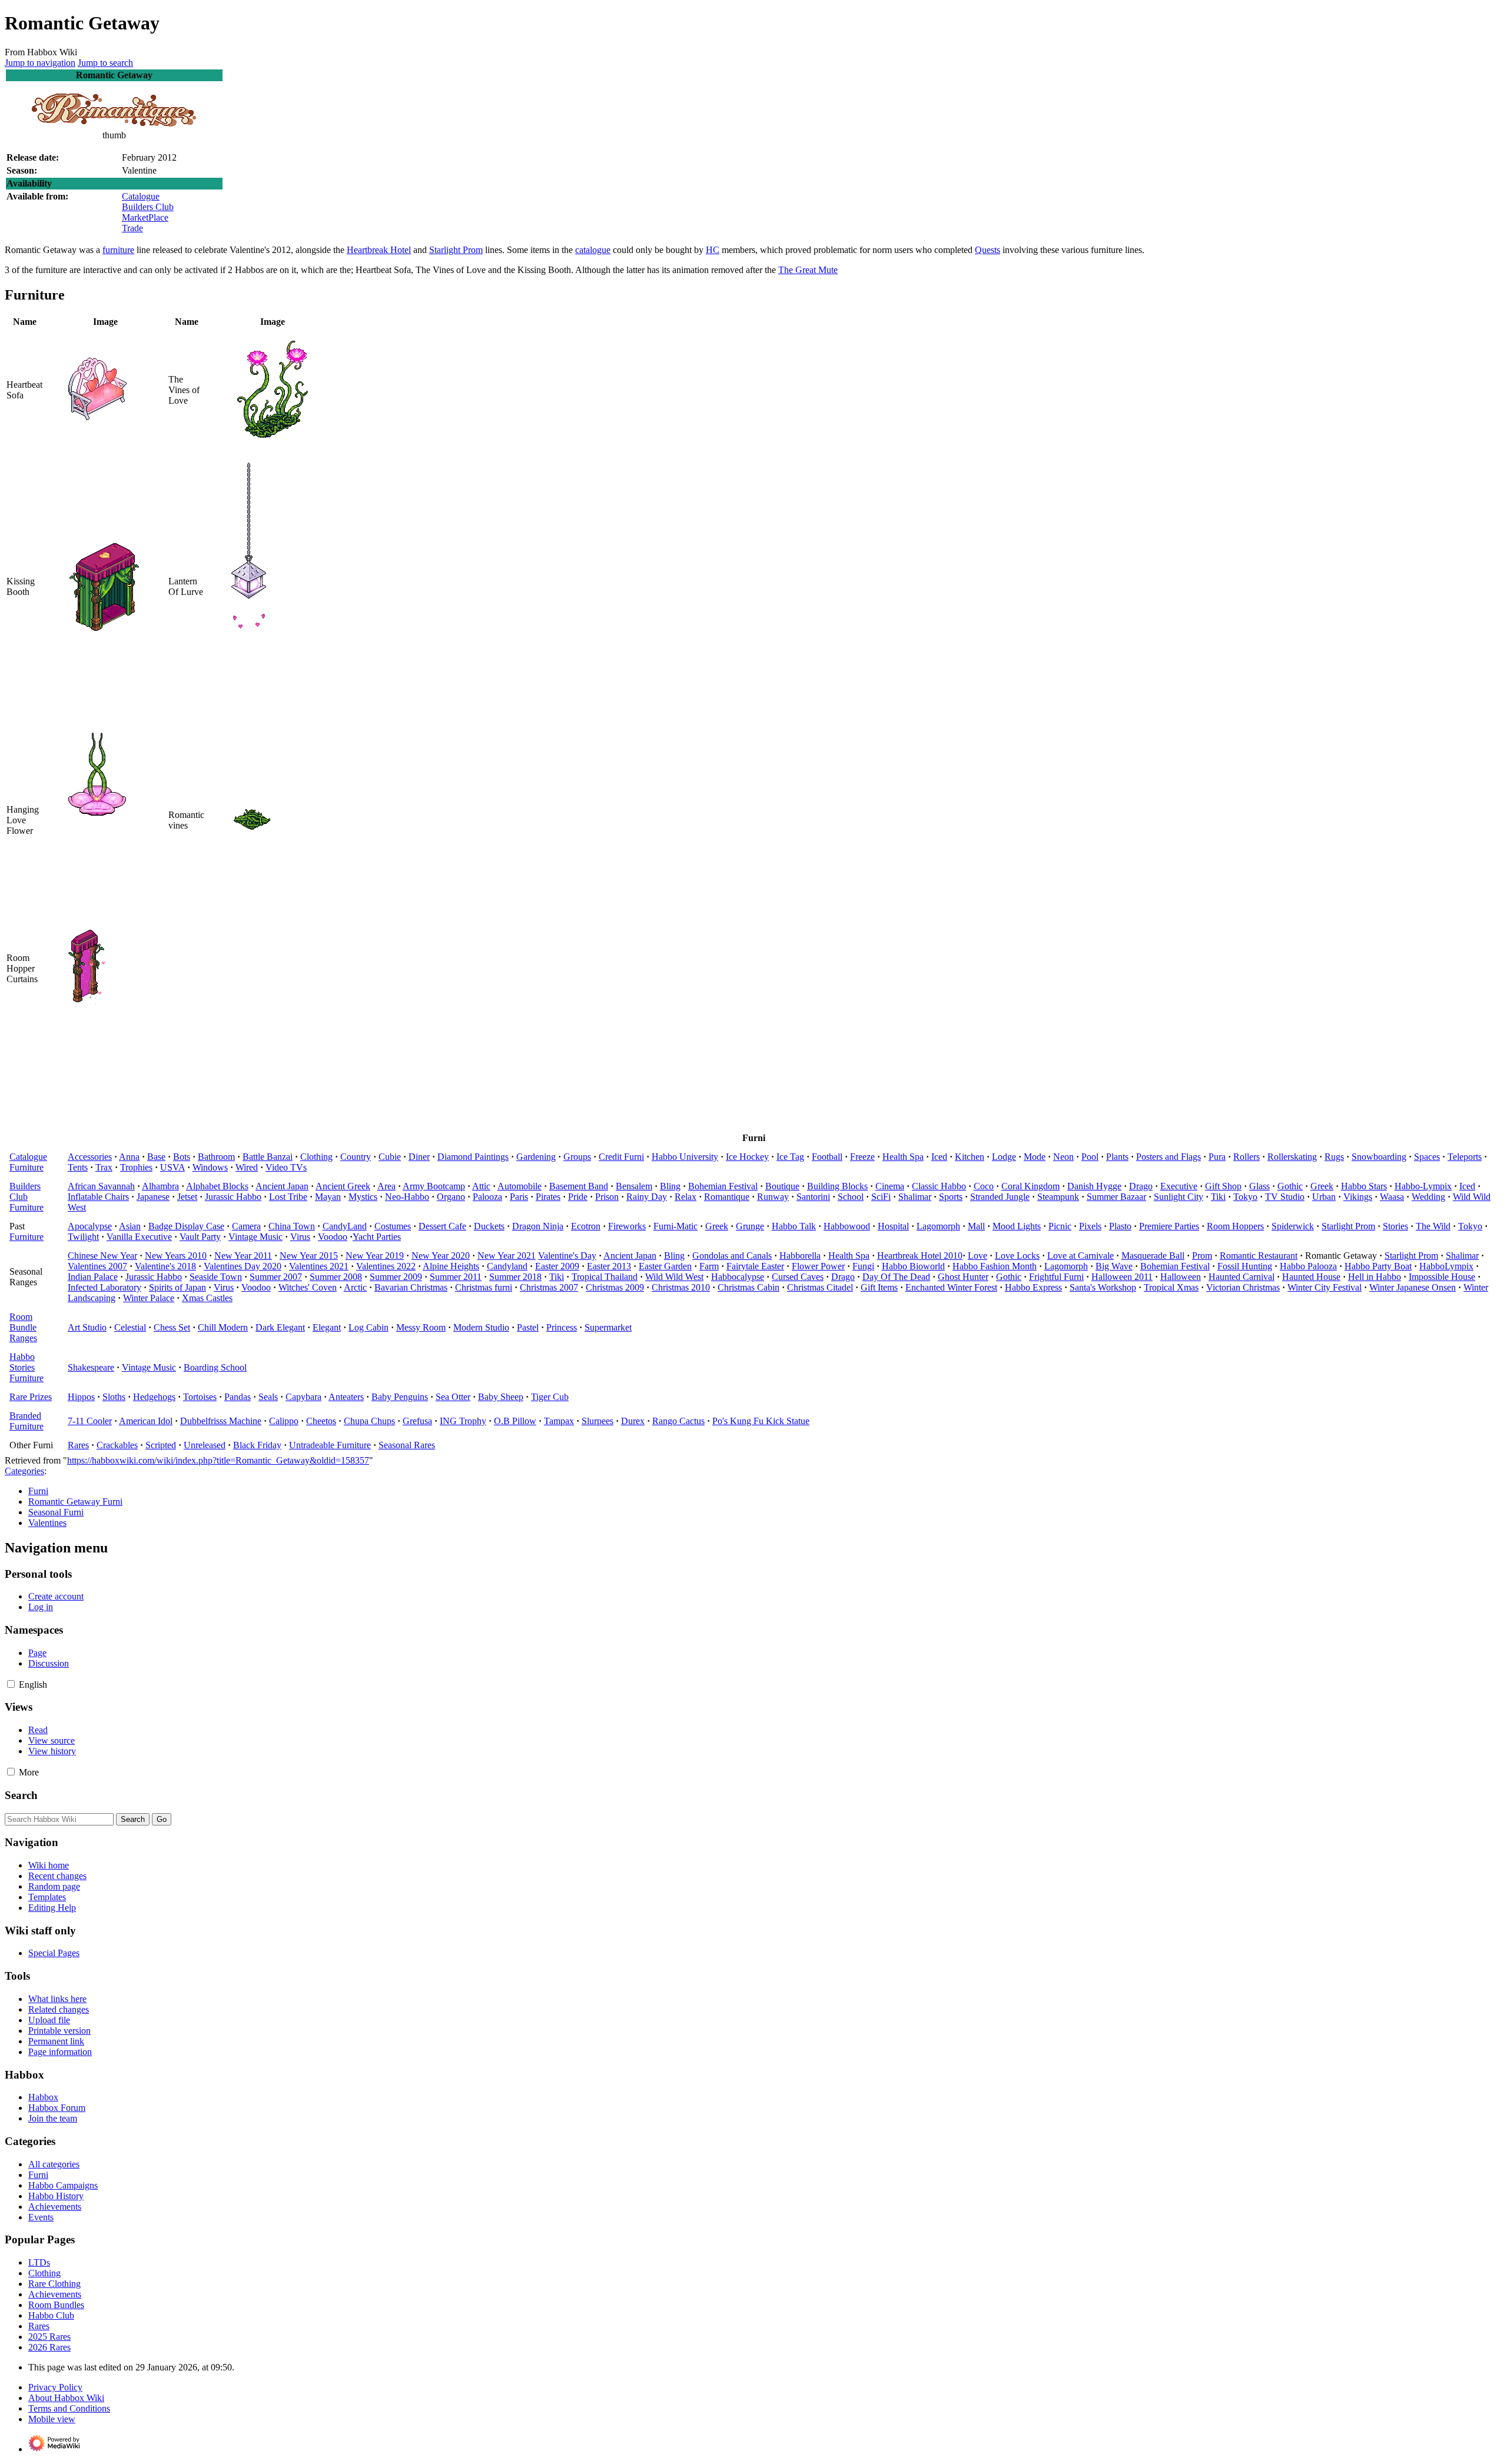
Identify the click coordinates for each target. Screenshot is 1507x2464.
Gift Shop (1223, 1186)
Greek (1322, 1186)
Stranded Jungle (1000, 1197)
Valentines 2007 (97, 1266)
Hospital (893, 1226)
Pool (1090, 1157)
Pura (1217, 1157)
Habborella (800, 1256)
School (851, 1197)
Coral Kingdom (1030, 1186)
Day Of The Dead (896, 1277)
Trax (104, 1167)
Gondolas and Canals (732, 1256)
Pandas (238, 1397)
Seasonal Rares (407, 1445)
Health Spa (903, 1157)
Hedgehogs (154, 1397)
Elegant (327, 1327)
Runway (773, 1197)
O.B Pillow (515, 1421)
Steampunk (1058, 1197)
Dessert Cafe (442, 1226)
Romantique (727, 1197)
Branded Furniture (26, 1421)
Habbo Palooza (1308, 1266)
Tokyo (1245, 1197)
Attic (481, 1186)
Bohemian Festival (723, 1186)
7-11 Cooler (90, 1421)
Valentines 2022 (386, 1266)
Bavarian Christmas (411, 1287)
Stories (1395, 1226)
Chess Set (172, 1327)
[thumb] (114, 124)
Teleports (1465, 1157)
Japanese (153, 1197)
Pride (578, 1197)
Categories (24, 1471)
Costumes (393, 1226)
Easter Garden (665, 1266)
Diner (419, 1157)
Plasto (1120, 1226)
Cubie (390, 1157)
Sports (951, 1197)
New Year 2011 (243, 1256)
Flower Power (818, 1266)
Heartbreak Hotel (379, 250)
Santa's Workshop (1103, 1287)
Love (977, 1256)
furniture (118, 250)
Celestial (130, 1327)
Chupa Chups (369, 1421)
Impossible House (1442, 1277)
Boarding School (215, 1367)
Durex (633, 1421)
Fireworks (627, 1226)
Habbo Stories (22, 1362)
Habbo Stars (1364, 1186)
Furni (38, 1491)
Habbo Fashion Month (995, 1266)
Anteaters (346, 1397)
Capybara (303, 1397)
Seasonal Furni (56, 1512)
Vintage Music (255, 1237)
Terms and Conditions (69, 2408)
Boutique (782, 1186)
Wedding (1428, 1197)
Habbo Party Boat (1378, 1266)
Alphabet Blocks (217, 1186)
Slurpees (598, 1421)
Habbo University (685, 1157)
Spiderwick (1293, 1226)
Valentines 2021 (319, 1266)
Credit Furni (621, 1157)
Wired (247, 1167)
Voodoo (333, 1237)
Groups (577, 1157)
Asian (130, 1226)
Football (827, 1157)
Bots (182, 1157)
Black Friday (257, 1445)
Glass (1259, 1186)
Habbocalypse (738, 1277)
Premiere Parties (1169, 1226)
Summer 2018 (515, 1277)
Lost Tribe (288, 1197)
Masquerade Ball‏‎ (1153, 1256)
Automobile (520, 1186)
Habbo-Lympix (1423, 1186)
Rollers (1247, 1157)
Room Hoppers (1235, 1226)
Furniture (26, 1167)
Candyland (507, 1266)
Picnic (1060, 1226)
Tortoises (200, 1397)
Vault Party (200, 1237)
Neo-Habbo (407, 1197)
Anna (129, 1157)
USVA (172, 1167)
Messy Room (421, 1327)
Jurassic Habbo (233, 1197)
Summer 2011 (456, 1277)
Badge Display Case (186, 1226)
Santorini (813, 1197)
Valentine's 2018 (165, 1266)
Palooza (487, 1197)
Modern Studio (481, 1327)
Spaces (1427, 1157)
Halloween (1181, 1277)
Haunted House (1311, 1277)
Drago (1141, 1186)
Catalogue (141, 196)
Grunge (750, 1226)
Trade (132, 228)
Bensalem (634, 1186)
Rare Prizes (31, 1397)
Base (156, 1157)
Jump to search (105, 63)
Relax (686, 1197)
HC (713, 250)
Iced (939, 1157)
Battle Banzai (268, 1157)
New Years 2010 (176, 1256)
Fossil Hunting (1245, 1266)
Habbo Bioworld (913, 1266)
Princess (562, 1327)
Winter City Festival (1325, 1287)
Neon (1063, 1157)
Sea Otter (453, 1397)
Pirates (548, 1197)
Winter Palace (149, 1298)
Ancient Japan (282, 1186)
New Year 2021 (507, 1256)
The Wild (1433, 1226)
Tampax (559, 1421)
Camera (246, 1226)
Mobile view (52, 2419)
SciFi (881, 1197)
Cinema (890, 1186)
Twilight (83, 1237)
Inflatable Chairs (98, 1197)
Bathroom (216, 1157)
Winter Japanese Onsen (1413, 1287)
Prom (1202, 1256)
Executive (1179, 1186)
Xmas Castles (207, 1298)
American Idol (146, 1421)
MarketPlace (145, 217)
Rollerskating (1292, 1157)
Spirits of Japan (177, 1287)
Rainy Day (647, 1197)
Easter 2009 (557, 1266)
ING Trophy (463, 1421)
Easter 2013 (609, 1266)
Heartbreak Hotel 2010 (920, 1256)
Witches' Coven (308, 1287)
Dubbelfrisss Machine (221, 1421)
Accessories (90, 1157)
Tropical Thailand (605, 1277)
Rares (78, 1445)
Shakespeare (91, 1367)
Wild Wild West (674, 1277)
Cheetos (321, 1421)
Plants (1117, 1157)
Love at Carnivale (1081, 1256)
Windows (210, 1167)
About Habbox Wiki (66, 2398)
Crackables (117, 1445)
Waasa (1392, 1197)
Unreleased (205, 1445)
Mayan (328, 1197)
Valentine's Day (567, 1256)
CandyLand (345, 1226)
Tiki (1218, 1197)
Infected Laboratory (104, 1287)
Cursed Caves (798, 1277)
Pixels (1090, 1226)
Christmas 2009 (615, 1287)
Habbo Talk (794, 1226)
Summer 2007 (276, 1277)
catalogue (593, 250)
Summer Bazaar (1116, 1197)
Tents (78, 1167)
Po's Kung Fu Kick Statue (761, 1421)
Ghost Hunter (963, 1277)
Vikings (1358, 1197)
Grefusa (417, 1421)
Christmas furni (484, 1287)
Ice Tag (790, 1157)
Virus (300, 1237)
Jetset (187, 1197)
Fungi (863, 1266)
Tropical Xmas (1171, 1287)
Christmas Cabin (748, 1287)
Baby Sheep (501, 1397)
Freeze (862, 1157)
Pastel (528, 1327)
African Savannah (101, 1186)
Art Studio (87, 1327)
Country (356, 1157)
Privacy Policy (55, 2387)
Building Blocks (837, 1186)
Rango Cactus (678, 1421)
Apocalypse (90, 1226)
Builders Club (148, 207)
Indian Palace (93, 1277)
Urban (1324, 1197)
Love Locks (1017, 1256)
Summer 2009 (396, 1277)
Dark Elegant (280, 1327)
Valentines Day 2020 (243, 1266)
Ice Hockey (747, 1157)
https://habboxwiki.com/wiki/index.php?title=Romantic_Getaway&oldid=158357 (218, 1460)
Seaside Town (216, 1277)
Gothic (1290, 1186)
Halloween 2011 (1122, 1277)
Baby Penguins (400, 1397)
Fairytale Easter (755, 1266)
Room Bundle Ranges (23, 1327)
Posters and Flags (1169, 1157)
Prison (607, 1197)
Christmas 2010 (681, 1287)
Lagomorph (938, 1226)
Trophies (136, 1167)
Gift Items (879, 1287)
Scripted (161, 1445)
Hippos (81, 1397)
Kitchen (970, 1157)
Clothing (316, 1157)
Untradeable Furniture (330, 1445)
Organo (451, 1197)
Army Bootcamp (434, 1186)
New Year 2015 (309, 1256)
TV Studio (1285, 1197)
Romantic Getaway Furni (75, 1502)
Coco (984, 1186)
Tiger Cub (550, 1397)
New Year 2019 (375, 1256)
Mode (1035, 1157)
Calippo (284, 1421)
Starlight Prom (456, 250)
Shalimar (915, 1197)
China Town (292, 1226)
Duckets (489, 1226)
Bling (670, 1186)
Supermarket (608, 1327)
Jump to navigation (40, 63)
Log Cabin (369, 1327)
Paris (519, 1197)
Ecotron (586, 1226)
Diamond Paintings (473, 1157)
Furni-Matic (676, 1226)
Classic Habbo (939, 1186)
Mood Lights (1017, 1226)
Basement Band (579, 1186)
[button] (11, 1684)
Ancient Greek (343, 1186)
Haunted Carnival (1242, 1277)
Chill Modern (223, 1327)
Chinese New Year (102, 1256)
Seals (268, 1397)
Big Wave (1114, 1266)
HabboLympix (1446, 1266)
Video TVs (286, 1167)
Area (386, 1186)
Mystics (363, 1197)
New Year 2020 (441, 1256)
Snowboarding (1379, 1157)
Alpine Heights (451, 1266)
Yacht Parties (377, 1237)
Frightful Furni (1056, 1277)
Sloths (114, 1397)
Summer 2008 (336, 1277)
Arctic (355, 1287)
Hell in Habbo (1375, 1277)
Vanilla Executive (139, 1237)
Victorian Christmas (1243, 1287)
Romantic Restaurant (1259, 1256)
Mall (976, 1226)
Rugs (1334, 1157)
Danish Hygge (1094, 1186)
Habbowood (847, 1226)
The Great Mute (808, 270)
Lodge (1004, 1157)
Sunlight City (1179, 1197)
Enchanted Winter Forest (951, 1287)
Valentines (47, 1523)
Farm (709, 1266)
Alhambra (160, 1186)
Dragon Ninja (538, 1226)
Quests (987, 250)
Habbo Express (1033, 1287)
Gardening (536, 1157)
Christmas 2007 (549, 1287)
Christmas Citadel (820, 1287)
